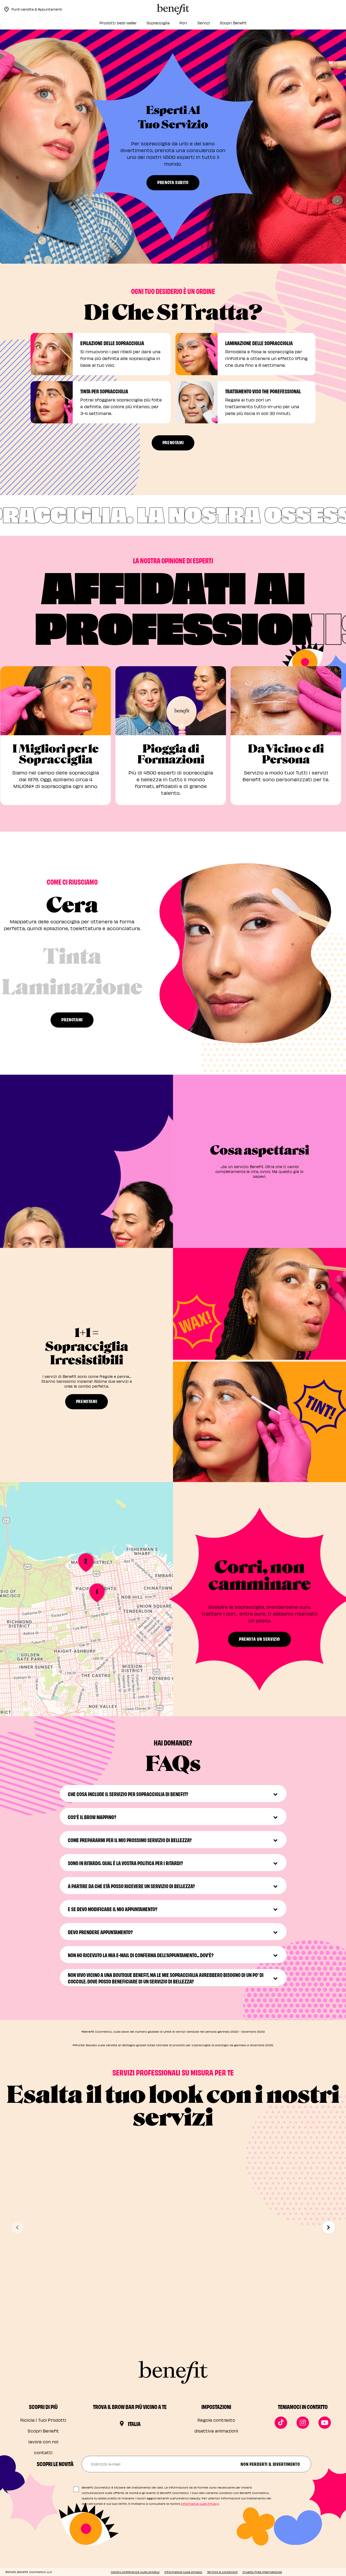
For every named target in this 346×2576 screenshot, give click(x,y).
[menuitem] (118, 24)
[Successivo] (329, 2227)
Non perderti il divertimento (270, 2464)
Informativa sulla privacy (183, 2572)
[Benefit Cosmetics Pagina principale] (173, 9)
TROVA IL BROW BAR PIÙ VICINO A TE (130, 2407)
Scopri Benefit (43, 2431)
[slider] (86, 1236)
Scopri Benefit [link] (233, 23)
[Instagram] (303, 2423)
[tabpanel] (245, 953)
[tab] (72, 916)
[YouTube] (325, 2423)
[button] (86, 1161)
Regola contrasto (216, 2420)
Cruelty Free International (262, 2572)
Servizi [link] (204, 23)
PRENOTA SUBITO (173, 182)
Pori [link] (183, 23)
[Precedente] (17, 2227)
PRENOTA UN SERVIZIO (259, 1639)
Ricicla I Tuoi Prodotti (43, 2420)
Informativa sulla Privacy (200, 2504)
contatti (43, 2452)
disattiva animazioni (216, 2431)
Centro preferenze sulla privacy (135, 2572)
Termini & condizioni (222, 2572)
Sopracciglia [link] (158, 23)
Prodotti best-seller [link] (118, 23)
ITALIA (134, 2424)
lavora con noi (43, 2442)
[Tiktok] (281, 2423)
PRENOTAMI (173, 442)
